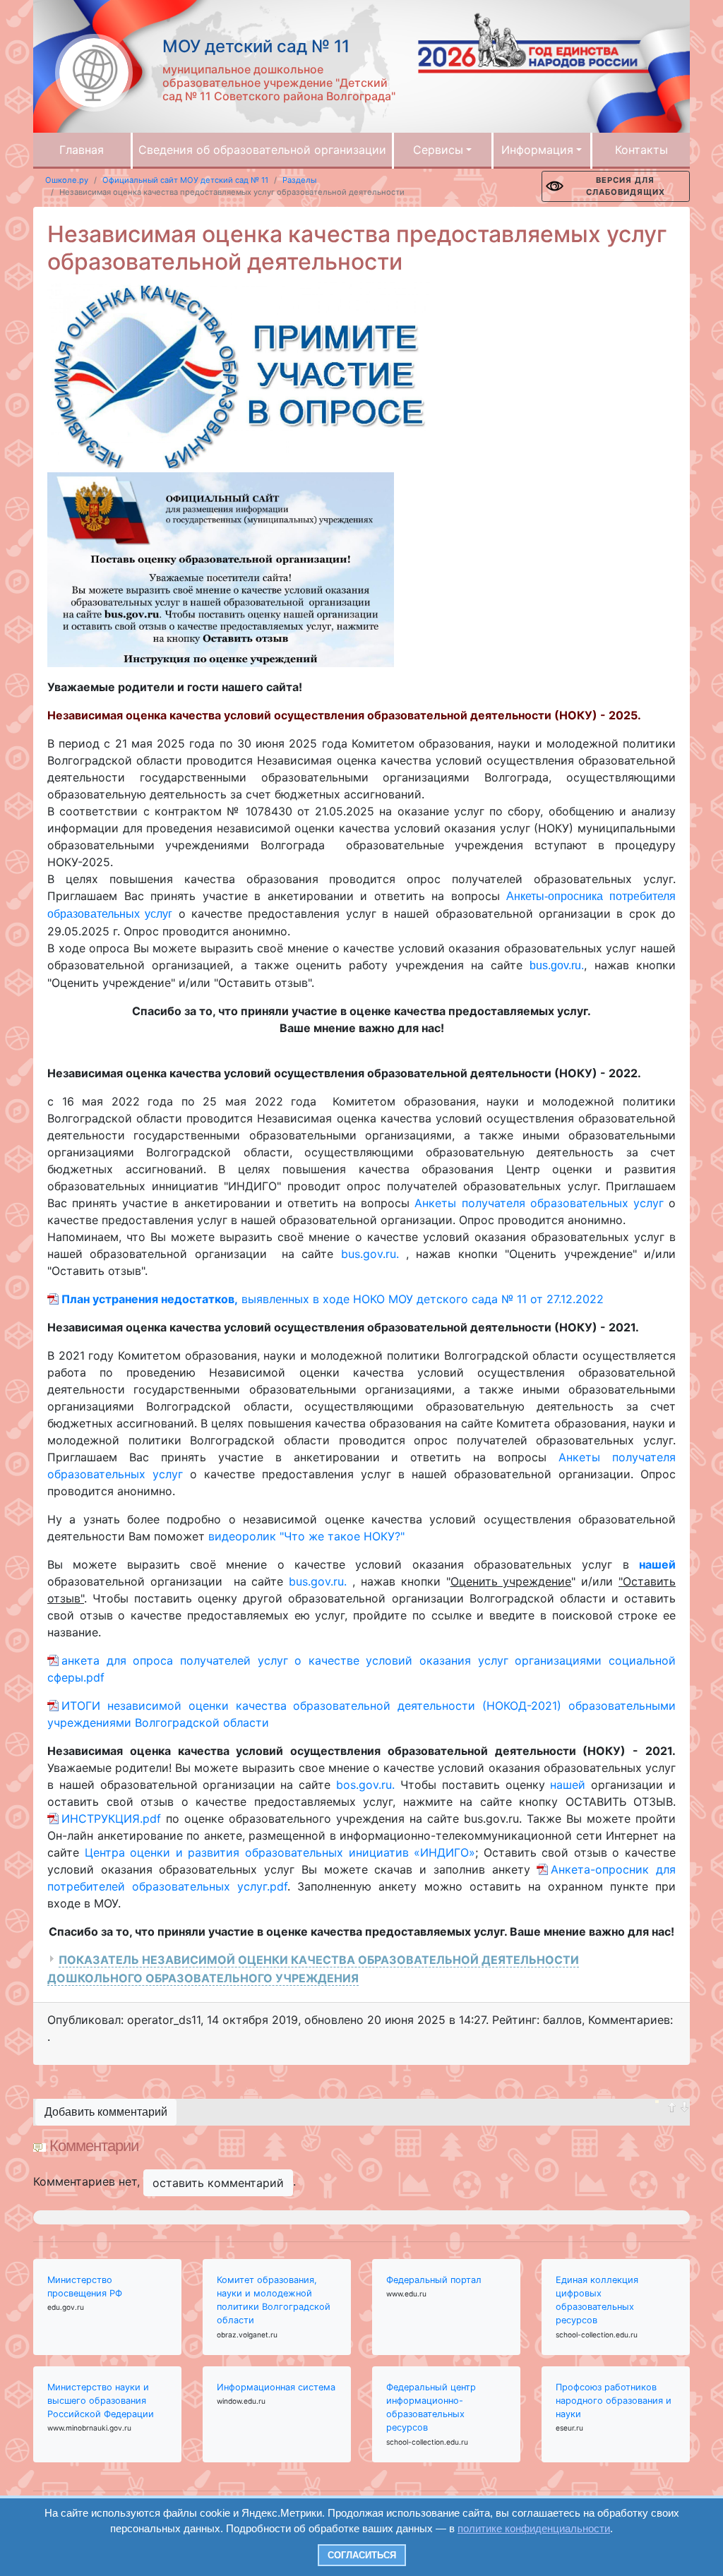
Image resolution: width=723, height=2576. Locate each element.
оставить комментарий (218, 2183)
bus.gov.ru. (557, 965)
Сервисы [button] (438, 150)
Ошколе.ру (67, 180)
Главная (82, 150)
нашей (570, 1785)
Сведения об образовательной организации (262, 150)
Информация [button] (537, 150)
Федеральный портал (434, 2280)
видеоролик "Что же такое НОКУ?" (306, 1536)
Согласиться (362, 2555)
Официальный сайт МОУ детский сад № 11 (185, 180)
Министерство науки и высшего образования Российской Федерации (101, 2401)
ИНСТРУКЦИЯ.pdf (111, 1819)
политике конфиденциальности (534, 2528)
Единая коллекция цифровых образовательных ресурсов (597, 2300)
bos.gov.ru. (368, 1785)
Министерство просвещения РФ (85, 2287)
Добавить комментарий (106, 2112)
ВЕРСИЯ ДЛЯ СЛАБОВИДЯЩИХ (626, 186)
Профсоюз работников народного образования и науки (614, 2401)
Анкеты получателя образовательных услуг (539, 1203)
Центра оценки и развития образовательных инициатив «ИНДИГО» (280, 1852)
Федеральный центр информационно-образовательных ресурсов (431, 2408)
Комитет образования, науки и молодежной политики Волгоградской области (274, 2300)
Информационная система (276, 2387)
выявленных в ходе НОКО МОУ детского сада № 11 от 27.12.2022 (333, 1299)
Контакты (641, 150)
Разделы (299, 180)
